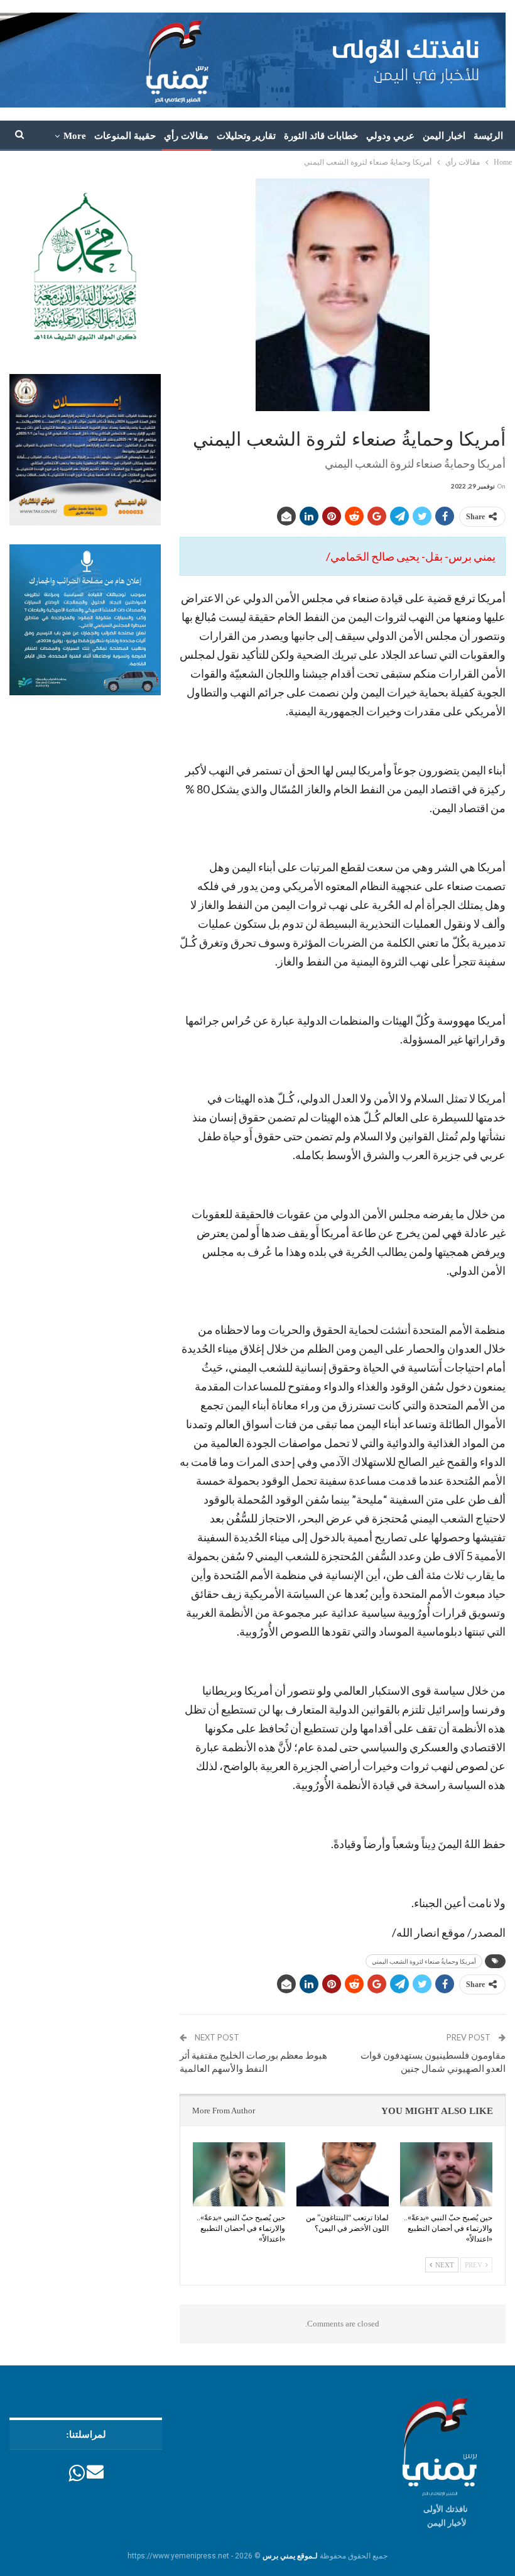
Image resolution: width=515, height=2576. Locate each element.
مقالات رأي (186, 136)
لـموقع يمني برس (290, 2556)
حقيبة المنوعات (125, 136)
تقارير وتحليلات (246, 136)
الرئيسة (488, 136)
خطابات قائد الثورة (321, 136)
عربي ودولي (390, 136)
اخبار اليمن (444, 136)
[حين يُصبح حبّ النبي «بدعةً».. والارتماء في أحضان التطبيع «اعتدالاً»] (446, 2175)
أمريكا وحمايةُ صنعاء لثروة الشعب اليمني (424, 1961)
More (75, 136)
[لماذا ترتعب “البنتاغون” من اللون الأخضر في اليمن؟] (343, 2175)
